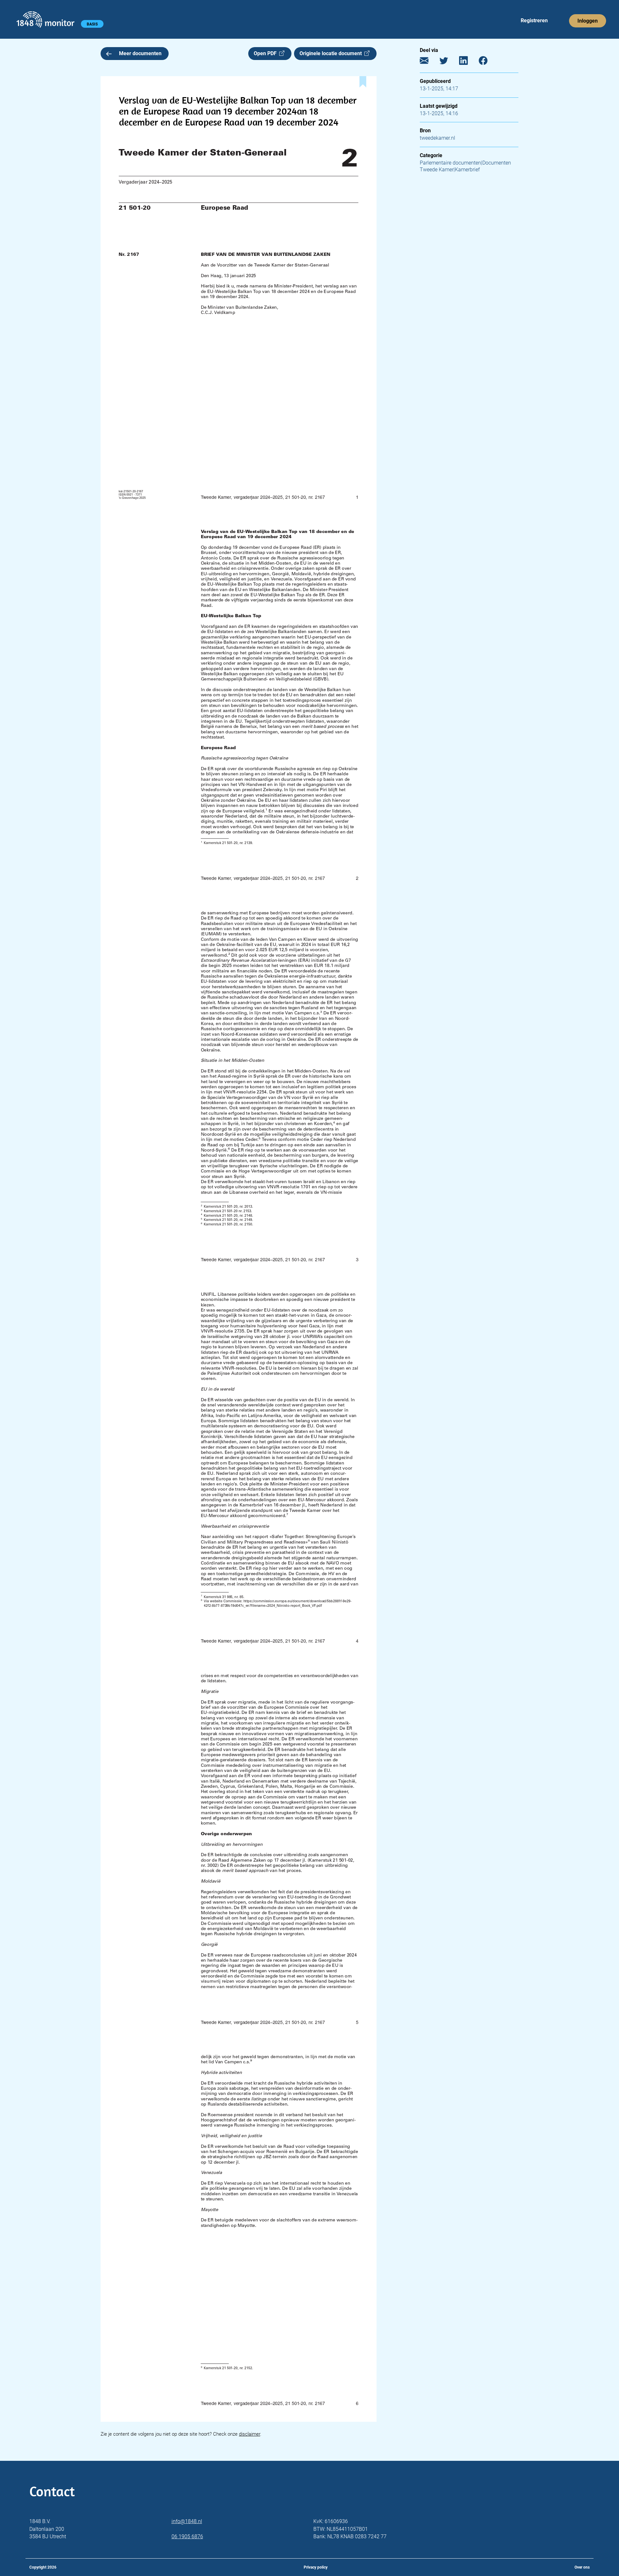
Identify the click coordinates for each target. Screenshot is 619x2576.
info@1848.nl (187, 2521)
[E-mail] (429, 62)
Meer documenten (140, 53)
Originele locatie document (332, 53)
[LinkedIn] (468, 62)
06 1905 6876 (187, 2536)
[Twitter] (449, 62)
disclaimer (250, 2434)
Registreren (534, 20)
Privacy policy (316, 2567)
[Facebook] (488, 62)
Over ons (582, 2567)
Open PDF (266, 53)
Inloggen (588, 21)
